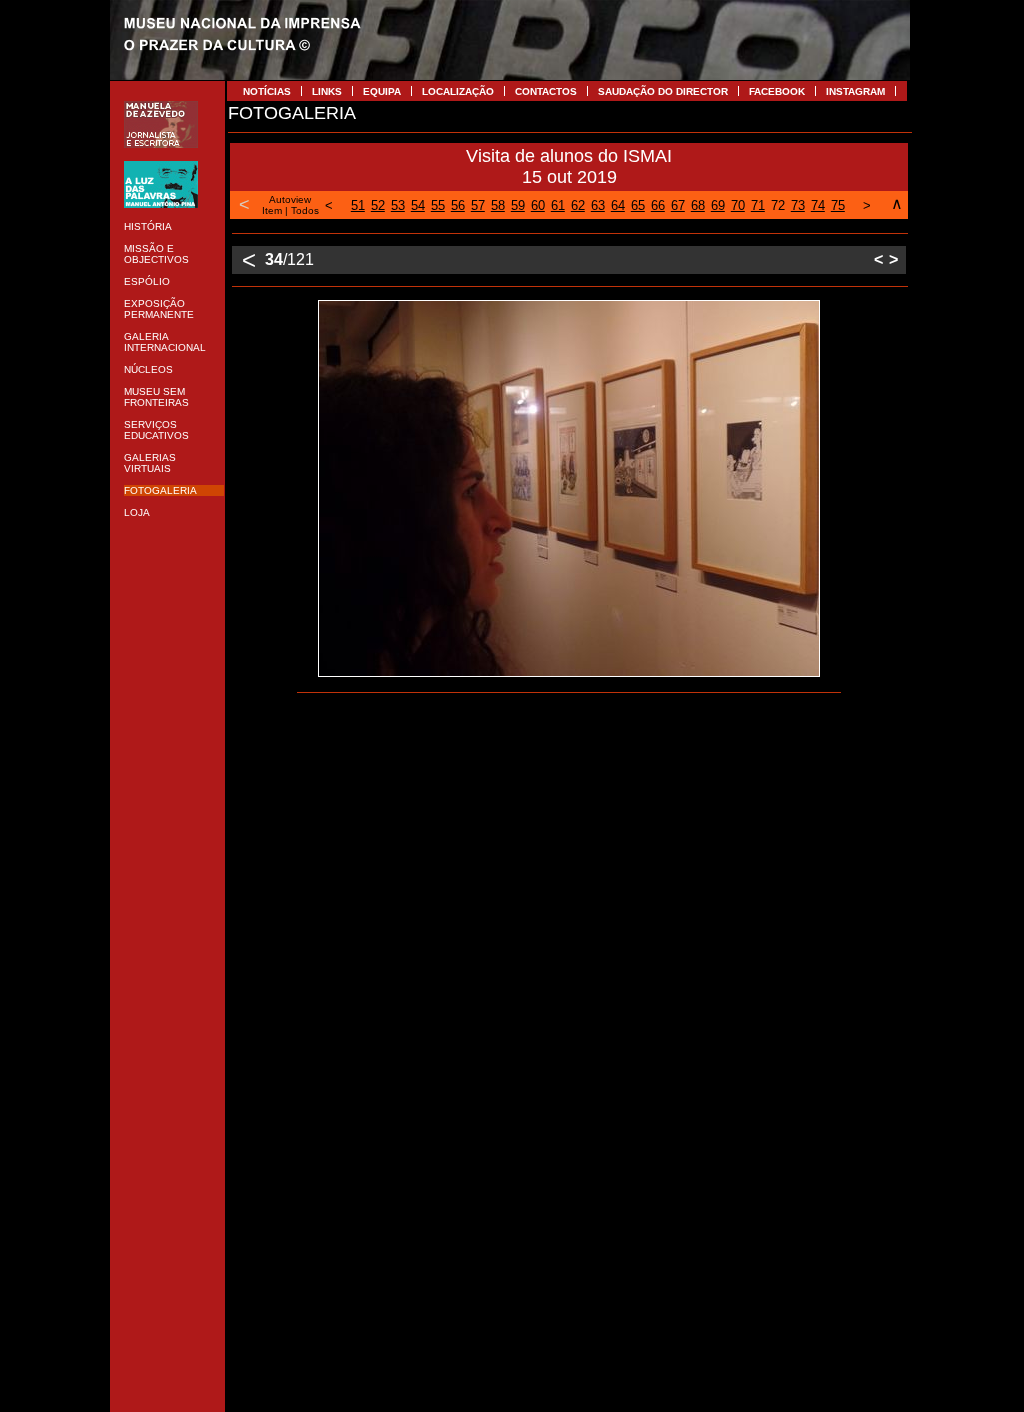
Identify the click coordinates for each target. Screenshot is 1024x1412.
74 (818, 205)
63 (598, 205)
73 (798, 205)
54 (418, 205)
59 (518, 205)
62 (578, 205)
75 (838, 205)
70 (738, 205)
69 (718, 205)
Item (272, 210)
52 (378, 205)
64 (618, 205)
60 (538, 205)
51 (358, 205)
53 (398, 205)
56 (458, 205)
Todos (305, 210)
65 (638, 205)
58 (498, 205)
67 (678, 205)
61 (558, 205)
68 (698, 205)
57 (478, 205)
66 (658, 205)
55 (438, 205)
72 (778, 205)
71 (758, 205)
